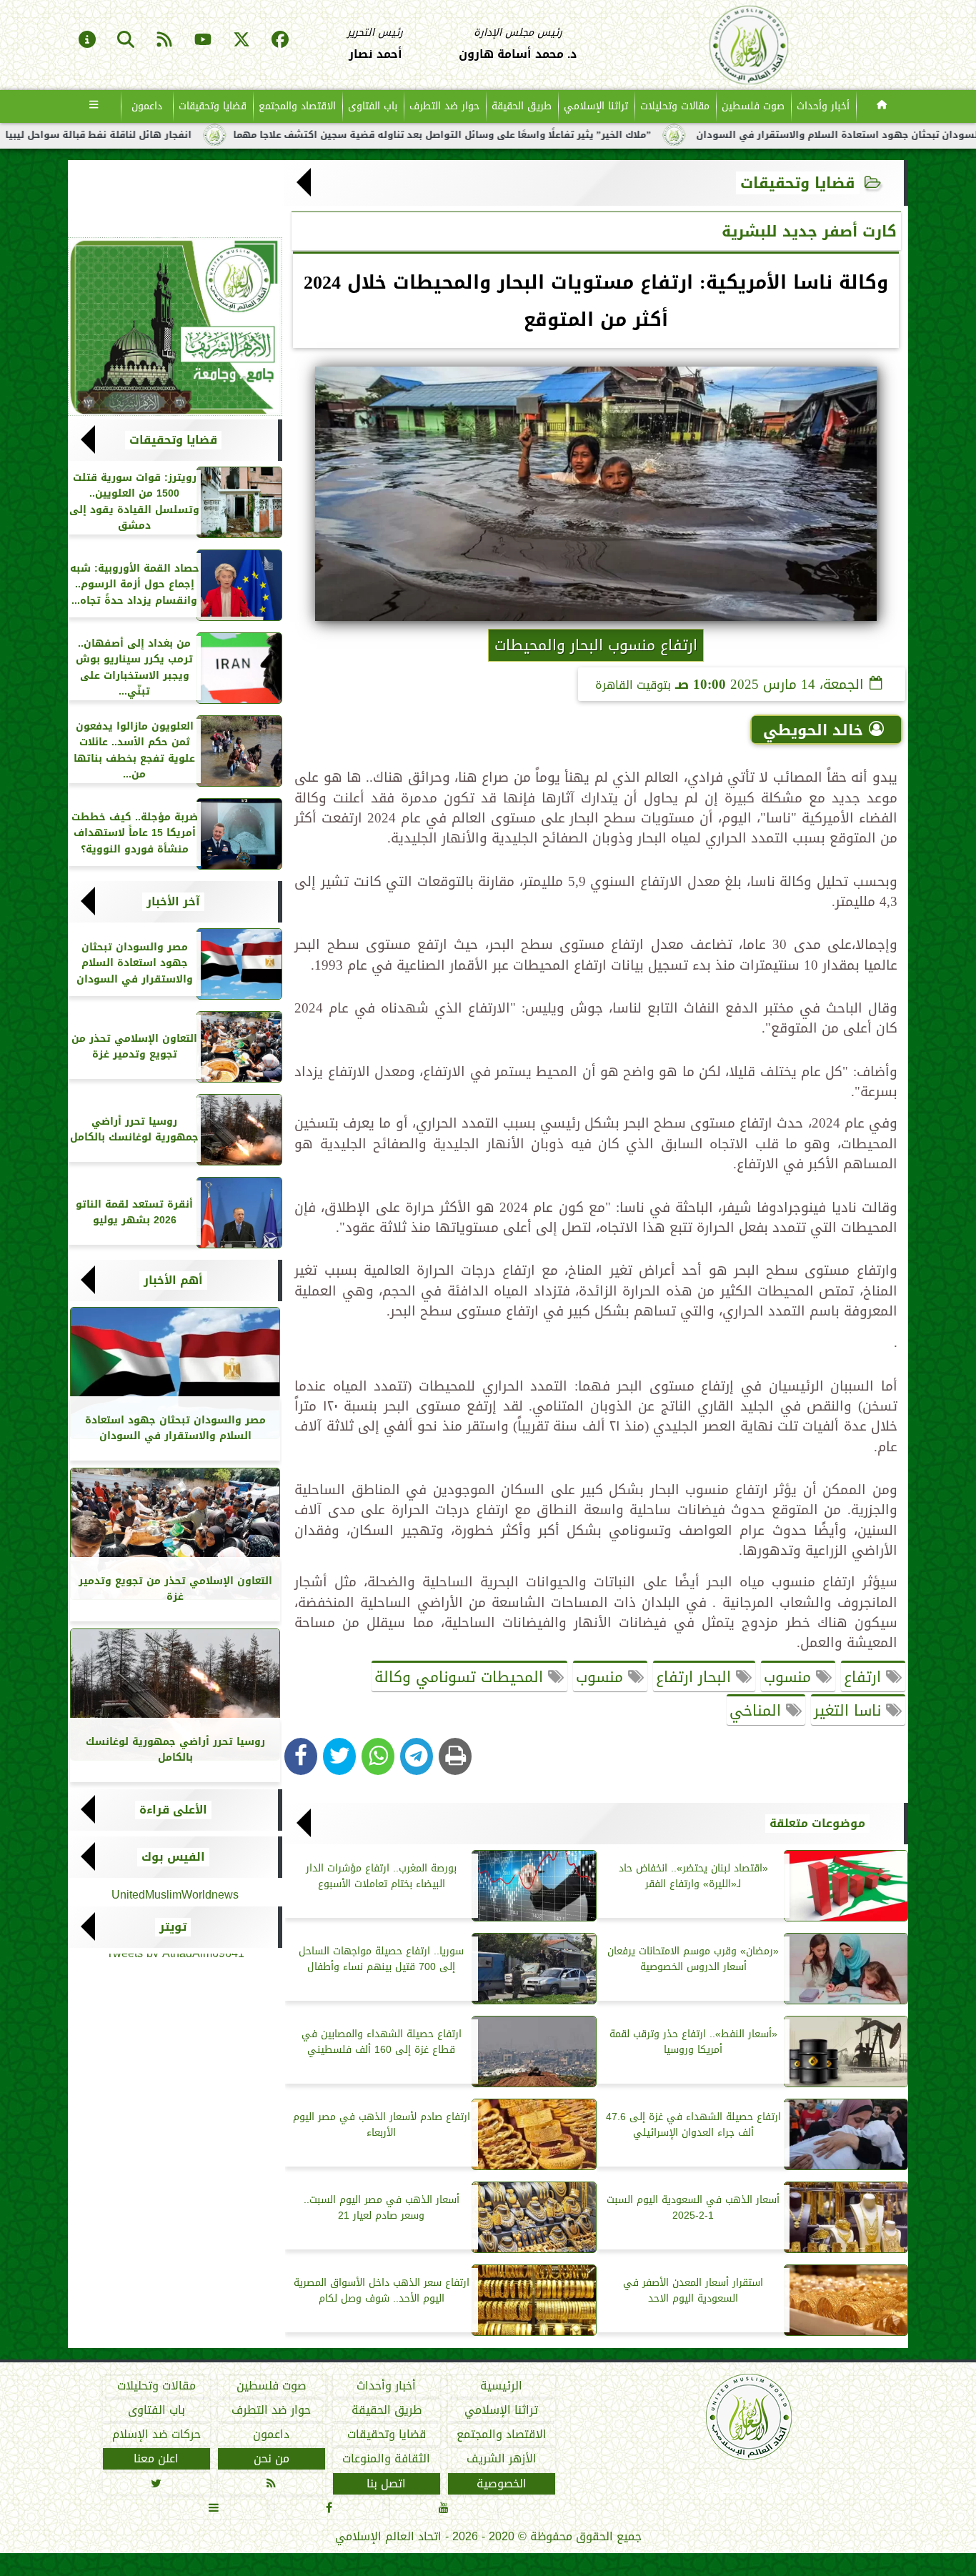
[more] (94, 106)
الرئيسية (501, 2386)
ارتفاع (865, 1677)
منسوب (790, 1677)
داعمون (147, 106)
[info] (87, 41)
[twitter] (241, 41)
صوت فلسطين (753, 106)
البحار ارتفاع (696, 1677)
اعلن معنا (156, 2459)
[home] (882, 106)
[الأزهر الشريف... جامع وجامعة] (175, 327)
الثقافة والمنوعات (386, 2459)
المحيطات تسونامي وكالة (461, 1677)
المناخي (758, 1711)
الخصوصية (502, 2483)
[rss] (164, 41)
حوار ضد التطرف (444, 106)
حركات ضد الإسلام (156, 2435)
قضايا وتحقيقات (213, 106)
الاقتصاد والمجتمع (297, 106)
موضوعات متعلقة (817, 1824)
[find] (126, 41)
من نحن (272, 2459)
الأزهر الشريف (502, 2459)
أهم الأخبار (173, 1280)
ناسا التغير (850, 1711)
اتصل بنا (386, 2483)
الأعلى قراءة (173, 1810)
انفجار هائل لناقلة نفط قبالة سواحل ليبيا (184, 135)
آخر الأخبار (173, 902)
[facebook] (280, 41)
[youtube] (203, 41)
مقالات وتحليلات (675, 106)
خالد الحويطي (813, 730)
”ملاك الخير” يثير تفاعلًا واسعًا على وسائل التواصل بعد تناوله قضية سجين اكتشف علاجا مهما (528, 135)
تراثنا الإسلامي (596, 106)
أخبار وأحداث (823, 106)
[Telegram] (417, 1756)
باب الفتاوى (373, 106)
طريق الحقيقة (522, 106)
